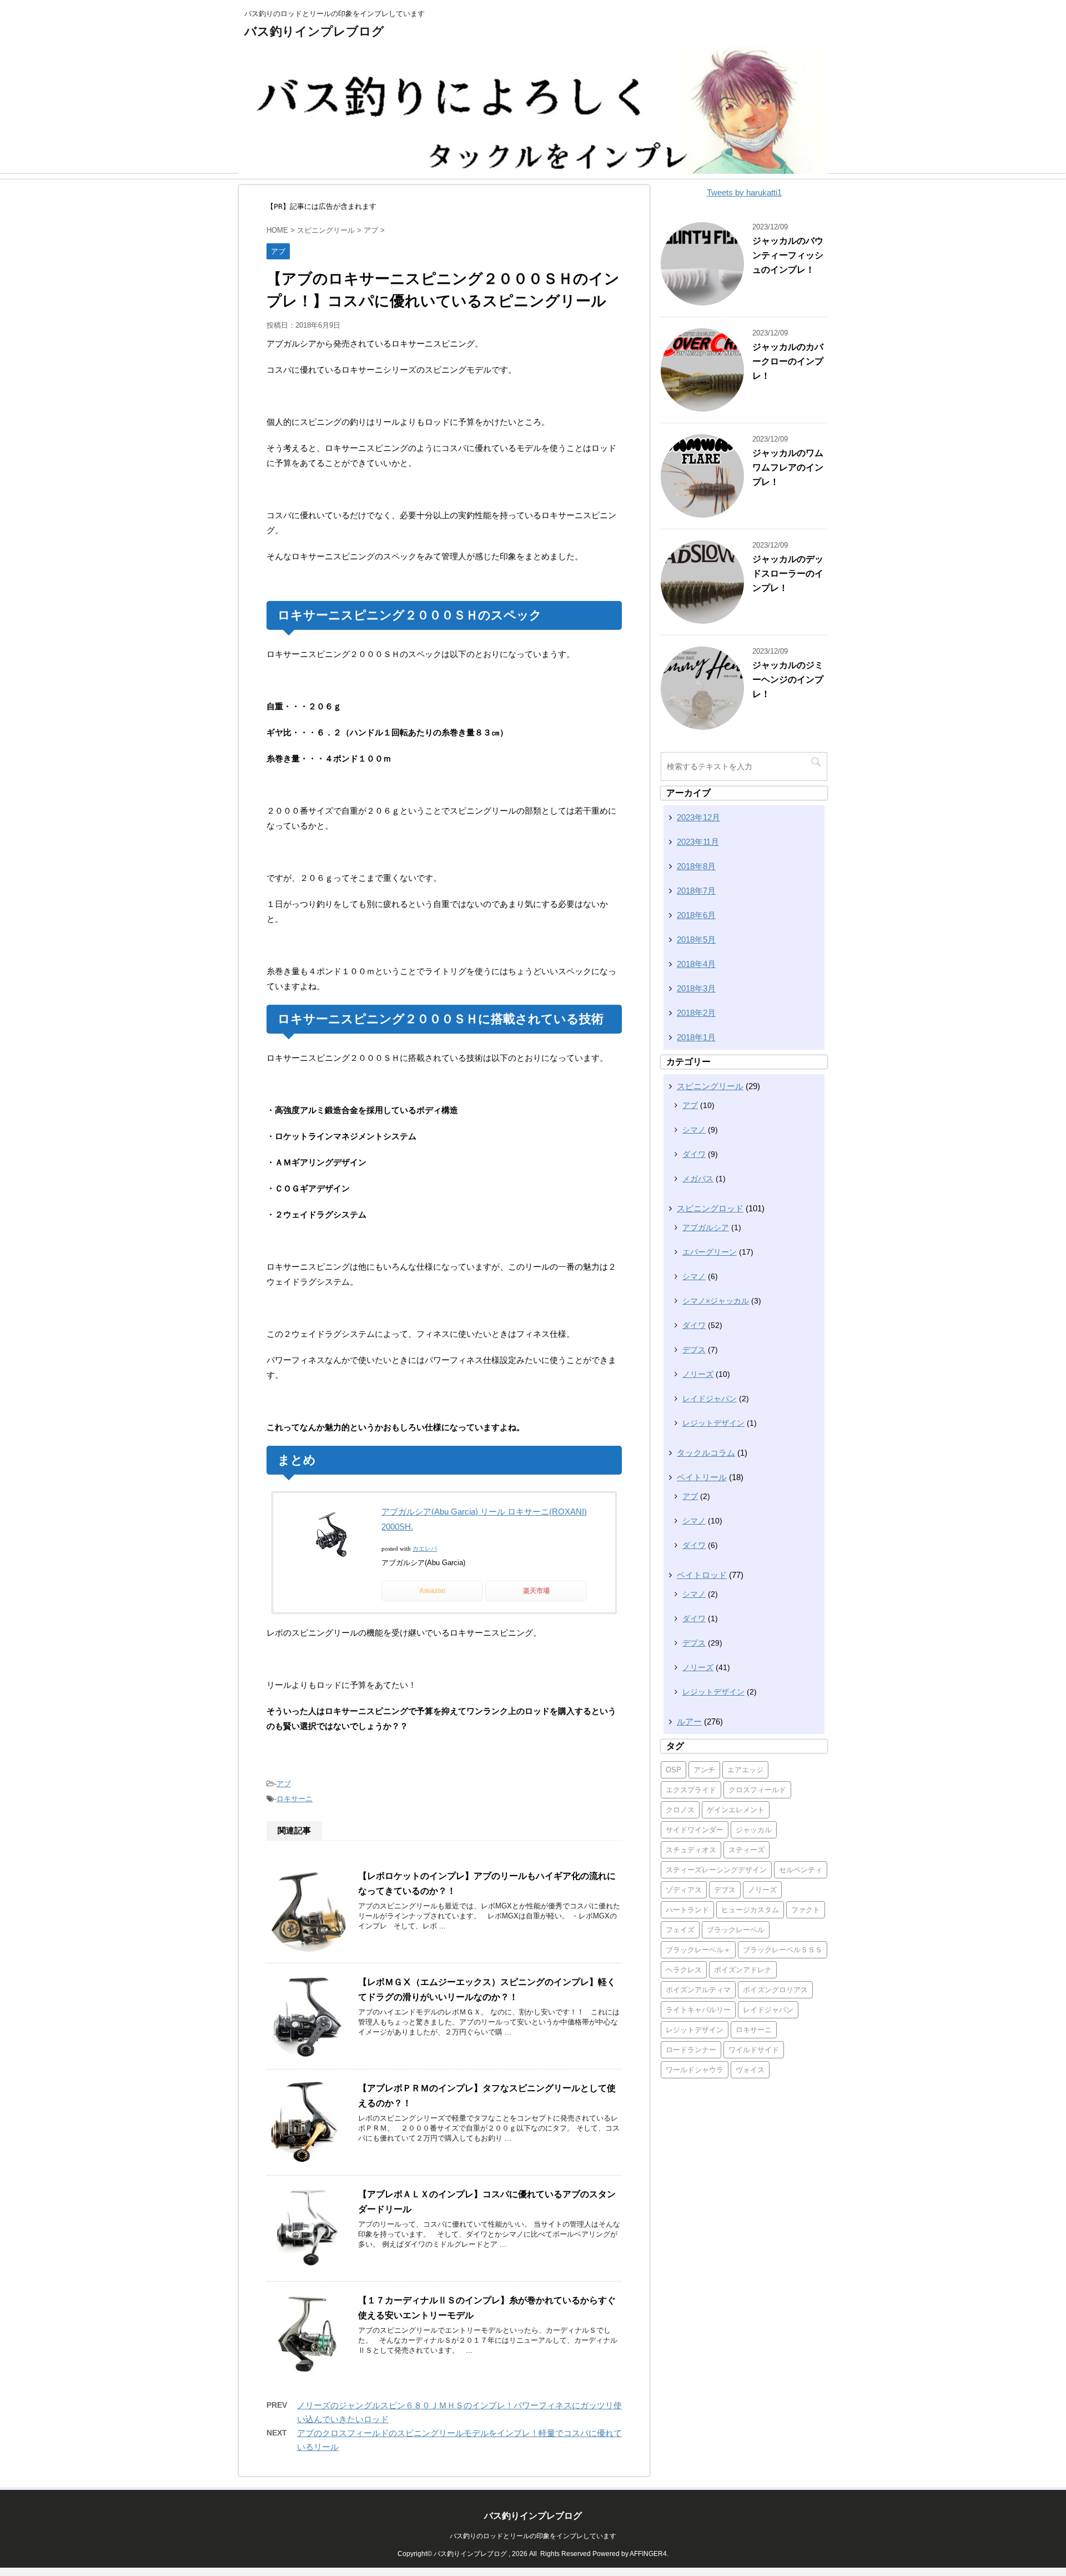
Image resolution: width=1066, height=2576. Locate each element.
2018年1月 (696, 1037)
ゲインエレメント (736, 1810)
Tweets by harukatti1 (744, 192)
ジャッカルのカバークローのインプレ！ (788, 361)
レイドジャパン (710, 1399)
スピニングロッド (710, 1208)
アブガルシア (706, 1227)
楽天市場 (536, 1591)
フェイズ (680, 1930)
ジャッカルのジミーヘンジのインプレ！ (788, 680)
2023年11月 (698, 842)
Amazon (432, 1591)
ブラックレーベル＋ (698, 1950)
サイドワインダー (695, 1830)
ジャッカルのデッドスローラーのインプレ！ (788, 573)
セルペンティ (801, 1870)
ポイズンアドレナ (743, 1970)
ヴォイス (750, 2070)
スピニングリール (710, 1086)
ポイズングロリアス (775, 1990)
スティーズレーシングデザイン (716, 1870)
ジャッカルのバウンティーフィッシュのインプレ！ (788, 255)
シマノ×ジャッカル (716, 1301)
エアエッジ (745, 1770)
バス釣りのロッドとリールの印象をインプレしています (533, 2536)
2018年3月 (696, 988)
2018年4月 (696, 964)
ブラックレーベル (736, 1930)
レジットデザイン (713, 1423)
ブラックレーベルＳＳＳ (783, 1950)
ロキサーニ (295, 1799)
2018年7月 (696, 891)
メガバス (698, 1179)
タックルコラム (706, 1453)
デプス (694, 1350)
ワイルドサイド (754, 2050)
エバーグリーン (710, 1252)
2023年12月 (698, 817)
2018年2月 (696, 1013)
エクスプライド (691, 1790)
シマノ (694, 1130)
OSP (673, 1770)
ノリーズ (698, 1374)
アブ (284, 1784)
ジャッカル (754, 1830)
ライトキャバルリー (698, 2010)
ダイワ (694, 1154)
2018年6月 (696, 915)
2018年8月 (696, 866)
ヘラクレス (684, 1970)
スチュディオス (691, 1850)
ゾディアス (684, 1890)
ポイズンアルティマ (698, 1990)
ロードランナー (691, 2050)
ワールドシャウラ (695, 2070)
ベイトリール (702, 1477)
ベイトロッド (702, 1575)
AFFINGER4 (648, 2554)
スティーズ (746, 1850)
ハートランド (687, 1910)
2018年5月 (696, 939)
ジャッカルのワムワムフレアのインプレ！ (788, 467)
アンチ (704, 1770)
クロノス (680, 1810)
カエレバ (425, 1548)
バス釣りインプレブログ (314, 31)
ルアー (689, 1721)
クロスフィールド (757, 1790)
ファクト (806, 1910)
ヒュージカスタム (750, 1910)
